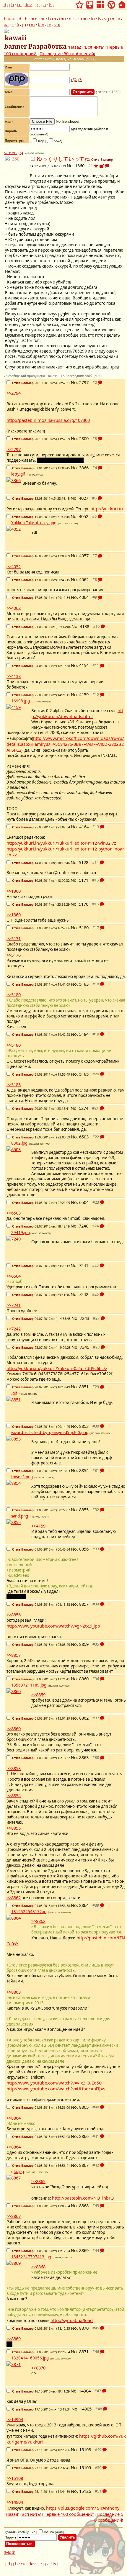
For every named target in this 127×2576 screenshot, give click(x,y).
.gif (14, 1393)
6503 (84, 1137)
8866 (84, 2136)
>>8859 (38, 1695)
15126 (85, 2491)
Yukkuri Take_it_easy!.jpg (34, 523)
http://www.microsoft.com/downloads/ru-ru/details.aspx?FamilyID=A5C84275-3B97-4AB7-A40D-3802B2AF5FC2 (65, 744)
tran (84, 19)
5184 (84, 1034)
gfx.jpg (18, 2172)
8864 (84, 1905)
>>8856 (14, 1615)
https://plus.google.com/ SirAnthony (83, 2508)
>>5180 (14, 994)
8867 (84, 2165)
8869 (84, 2250)
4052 (84, 516)
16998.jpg (21, 701)
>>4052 (14, 566)
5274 (84, 1108)
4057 (84, 555)
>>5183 (14, 1084)
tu (93, 19)
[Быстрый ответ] (107, 166)
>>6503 (14, 1213)
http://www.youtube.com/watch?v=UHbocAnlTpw (56, 2089)
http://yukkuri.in (107, 509)
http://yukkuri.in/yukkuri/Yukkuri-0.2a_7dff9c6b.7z (57, 1368)
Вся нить (94, 47)
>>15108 (15, 2478)
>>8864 (14, 2118)
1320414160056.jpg (30, 2358)
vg (107, 19)
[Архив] (90, 3)
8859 (84, 1644)
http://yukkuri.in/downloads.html (77, 713)
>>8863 (14, 1992)
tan (41, 24)
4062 (84, 579)
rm (32, 24)
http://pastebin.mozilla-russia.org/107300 (48, 420)
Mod (10, 2552)
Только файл (53, 2532)
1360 (80, 165)
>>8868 (38, 2267)
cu (19, 4)
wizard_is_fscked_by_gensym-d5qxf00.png (50, 1433)
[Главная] (122, 3)
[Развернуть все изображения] (102, 166)
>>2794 (14, 393)
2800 (84, 438)
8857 (84, 1604)
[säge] (38, 141)
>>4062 (14, 608)
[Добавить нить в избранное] (96, 166)
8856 (84, 1549)
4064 (84, 597)
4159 (84, 694)
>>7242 (14, 1329)
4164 (84, 827)
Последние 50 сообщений (67, 53)
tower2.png (22, 1477)
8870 (84, 2328)
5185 (84, 1074)
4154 (84, 665)
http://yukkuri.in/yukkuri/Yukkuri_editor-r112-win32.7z (61, 843)
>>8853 (14, 1768)
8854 (84, 1470)
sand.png (20, 1516)
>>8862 (14, 1897)
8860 (84, 1679)
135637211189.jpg (29, 1685)
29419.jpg (21, 1233)
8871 (84, 2351)
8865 (84, 2107)
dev (28, 4)
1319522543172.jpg (30, 1912)
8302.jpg (19, 1143)
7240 (84, 1226)
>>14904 (15, 2419)
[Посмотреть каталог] (100, 3)
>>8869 (14, 2339)
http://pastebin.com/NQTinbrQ (83, 2198)
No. (71, 165)
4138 (84, 626)
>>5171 (14, 938)
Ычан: (10, 19)
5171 (84, 880)
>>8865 (38, 2181)
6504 (84, 1202)
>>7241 (14, 1305)
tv (100, 19)
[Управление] (111, 3)
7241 (84, 1265)
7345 (84, 1347)
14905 (86, 2409)
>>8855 (14, 1828)
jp (24, 24)
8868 (84, 2205)
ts (51, 4)
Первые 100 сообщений (68, 2514)
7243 (84, 1318)
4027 (84, 498)
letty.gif (18, 474)
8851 (84, 1387)
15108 (85, 2449)
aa (6, 24)
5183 (84, 984)
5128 (84, 862)
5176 (84, 904)
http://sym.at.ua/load (72, 2320)
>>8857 (14, 1655)
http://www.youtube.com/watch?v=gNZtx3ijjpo (53, 1626)
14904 (85, 2391)
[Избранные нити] (79, 3)
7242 (84, 1294)
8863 (84, 1757)
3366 (84, 468)
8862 (84, 1718)
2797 (84, 382)
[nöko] (54, 141)
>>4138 (14, 676)
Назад (75, 47)
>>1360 (14, 891)
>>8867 (14, 2216)
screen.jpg (13, 153)
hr (43, 19)
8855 (84, 1510)
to (49, 24)
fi (18, 24)
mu (62, 19)
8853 (84, 1426)
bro (34, 19)
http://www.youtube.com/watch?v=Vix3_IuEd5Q (54, 2083)
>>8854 (14, 1795)
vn (57, 24)
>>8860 (14, 1728)
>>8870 (38, 2368)
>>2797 (14, 449)
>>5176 (14, 955)
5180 (84, 928)
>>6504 (14, 1276)
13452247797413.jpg (31, 2257)
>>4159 (38, 1526)
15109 (85, 2467)
